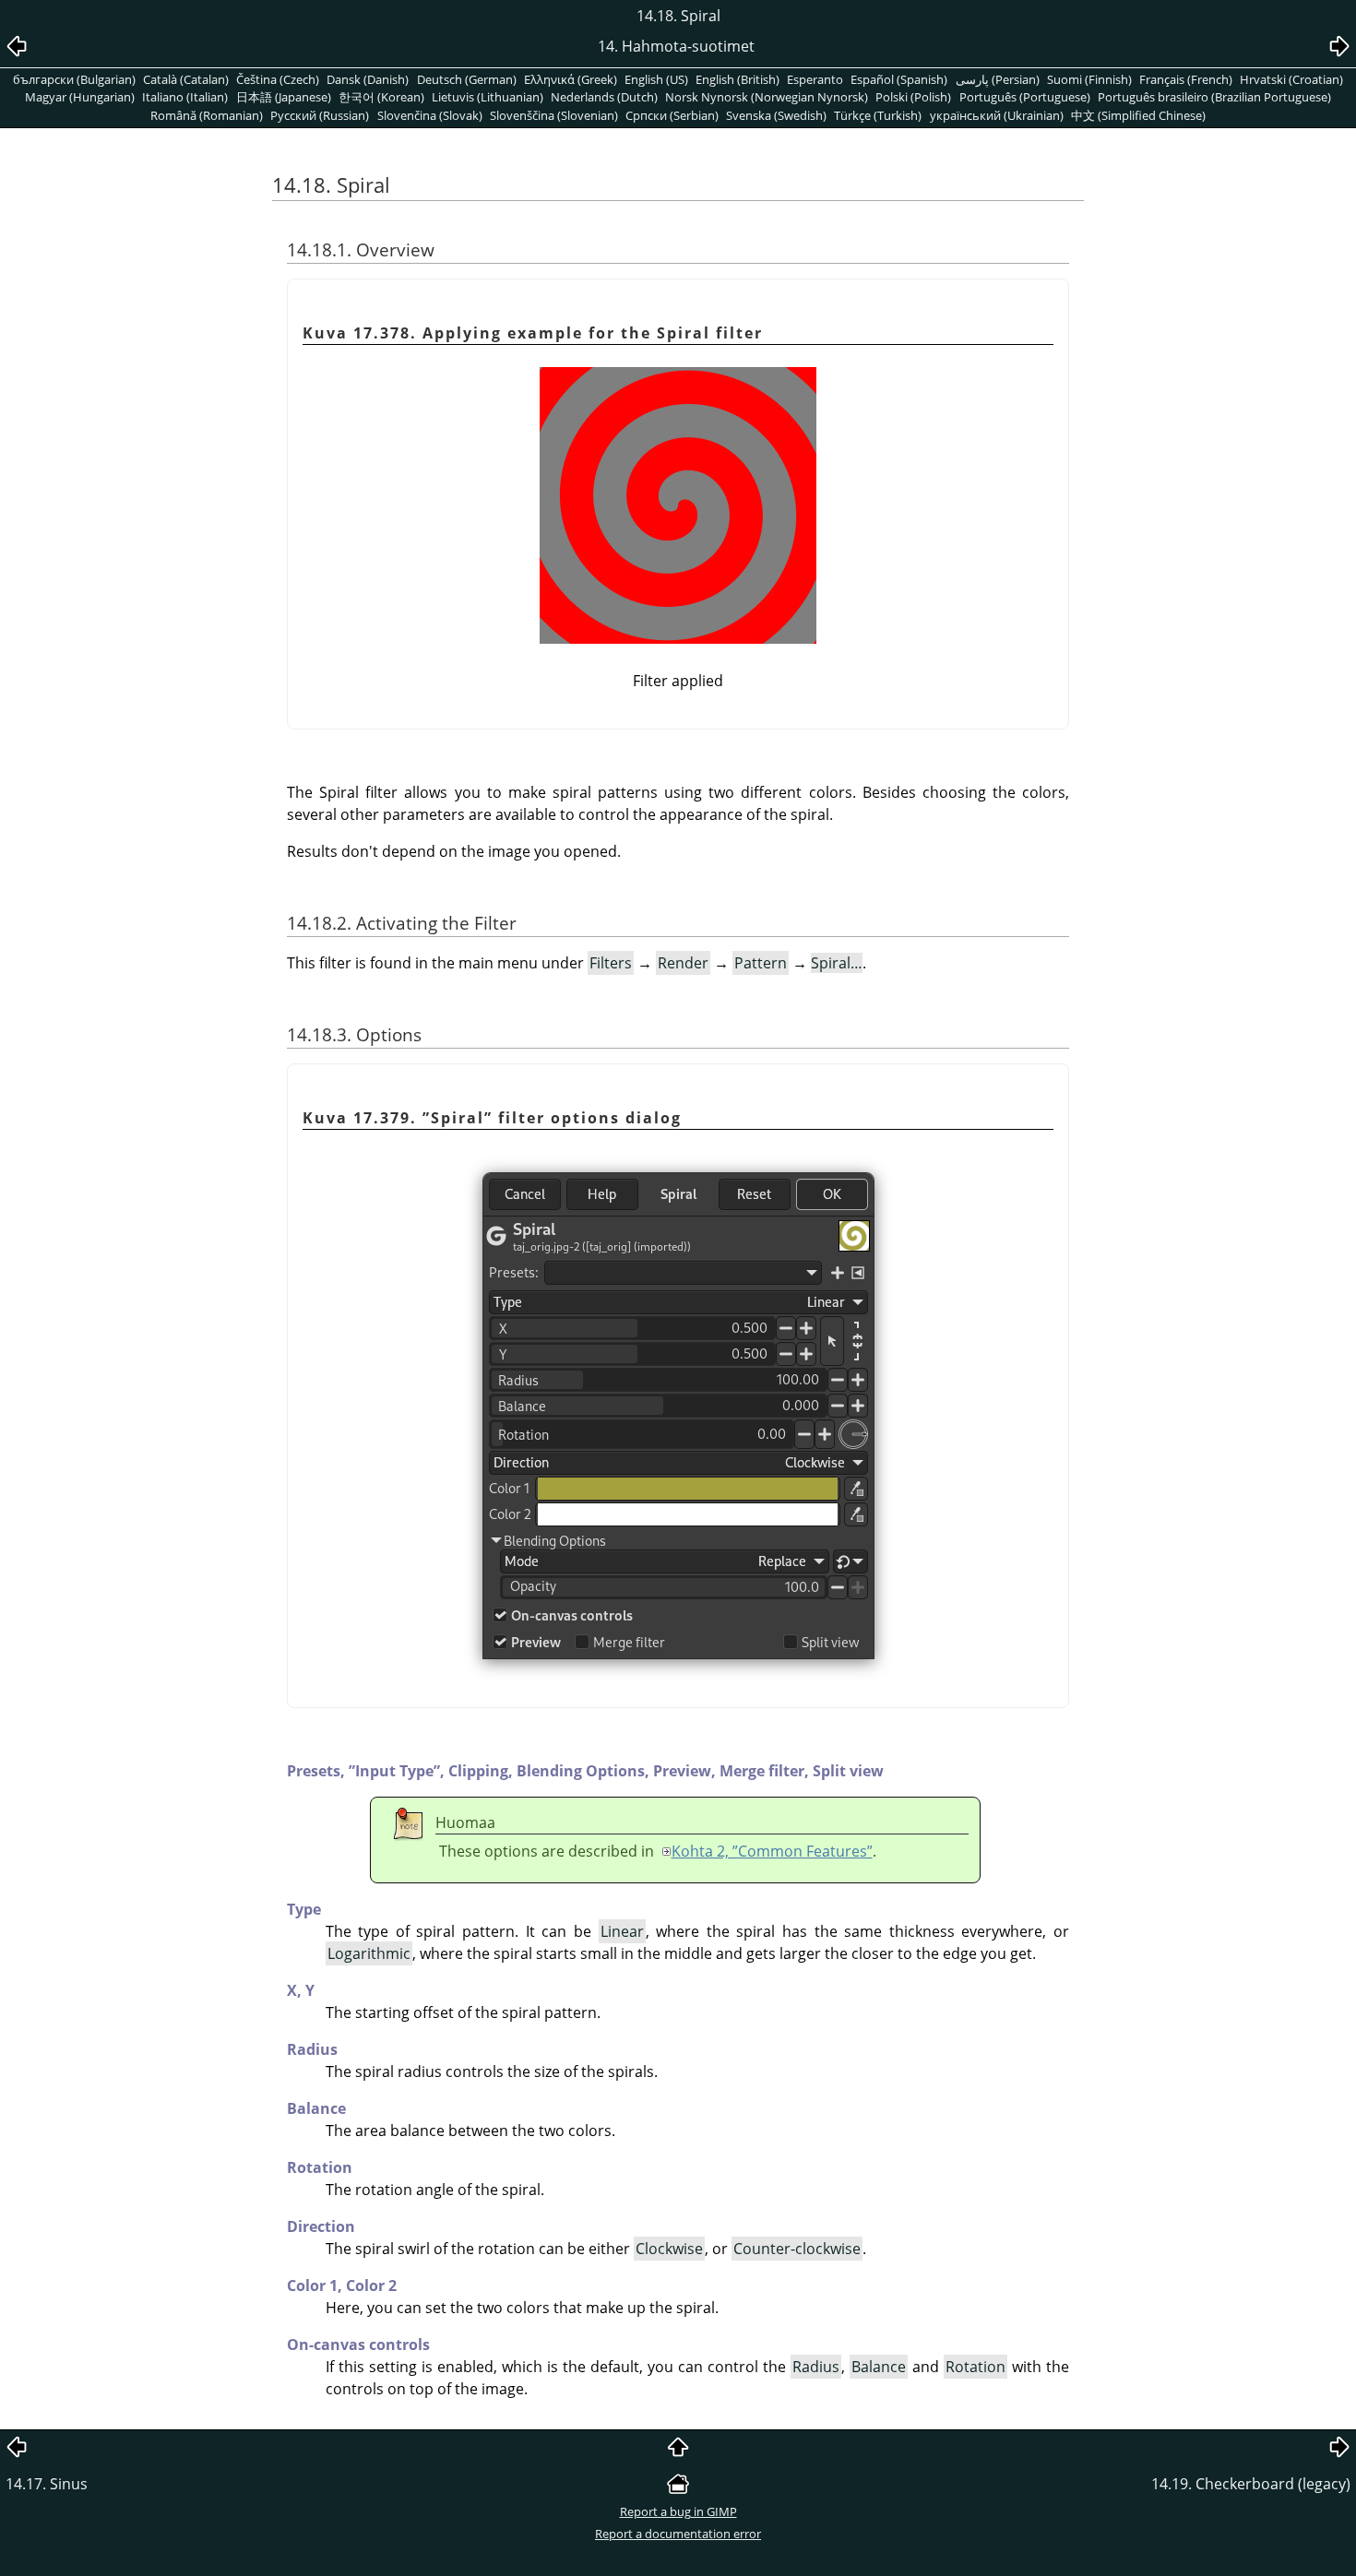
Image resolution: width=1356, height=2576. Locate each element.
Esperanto (815, 79)
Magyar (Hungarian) (80, 97)
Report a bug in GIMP (678, 2511)
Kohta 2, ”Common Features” (772, 1851)
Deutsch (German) (467, 79)
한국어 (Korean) (381, 97)
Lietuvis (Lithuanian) (488, 97)
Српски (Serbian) (672, 115)
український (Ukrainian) (997, 115)
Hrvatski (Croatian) (1291, 79)
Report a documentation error (678, 2534)
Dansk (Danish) (368, 79)
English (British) (737, 79)
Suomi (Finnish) (1089, 79)
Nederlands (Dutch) (604, 97)
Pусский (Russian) (320, 115)
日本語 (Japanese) (284, 97)
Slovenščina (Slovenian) (554, 115)
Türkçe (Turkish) (878, 115)
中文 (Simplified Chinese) (1138, 115)
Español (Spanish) (899, 79)
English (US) (656, 79)
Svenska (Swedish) (776, 115)
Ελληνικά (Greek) (571, 79)
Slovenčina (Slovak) (430, 115)
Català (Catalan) (186, 79)
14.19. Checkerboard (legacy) (1251, 2484)
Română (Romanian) (207, 115)
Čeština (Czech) (278, 79)
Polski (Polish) (913, 97)
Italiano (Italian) (185, 97)
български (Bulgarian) (74, 79)
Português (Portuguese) (1025, 97)
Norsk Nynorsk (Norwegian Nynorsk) (767, 97)
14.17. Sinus (47, 2484)
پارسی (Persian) (998, 79)
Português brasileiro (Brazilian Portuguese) (1214, 97)
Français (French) (1186, 79)
